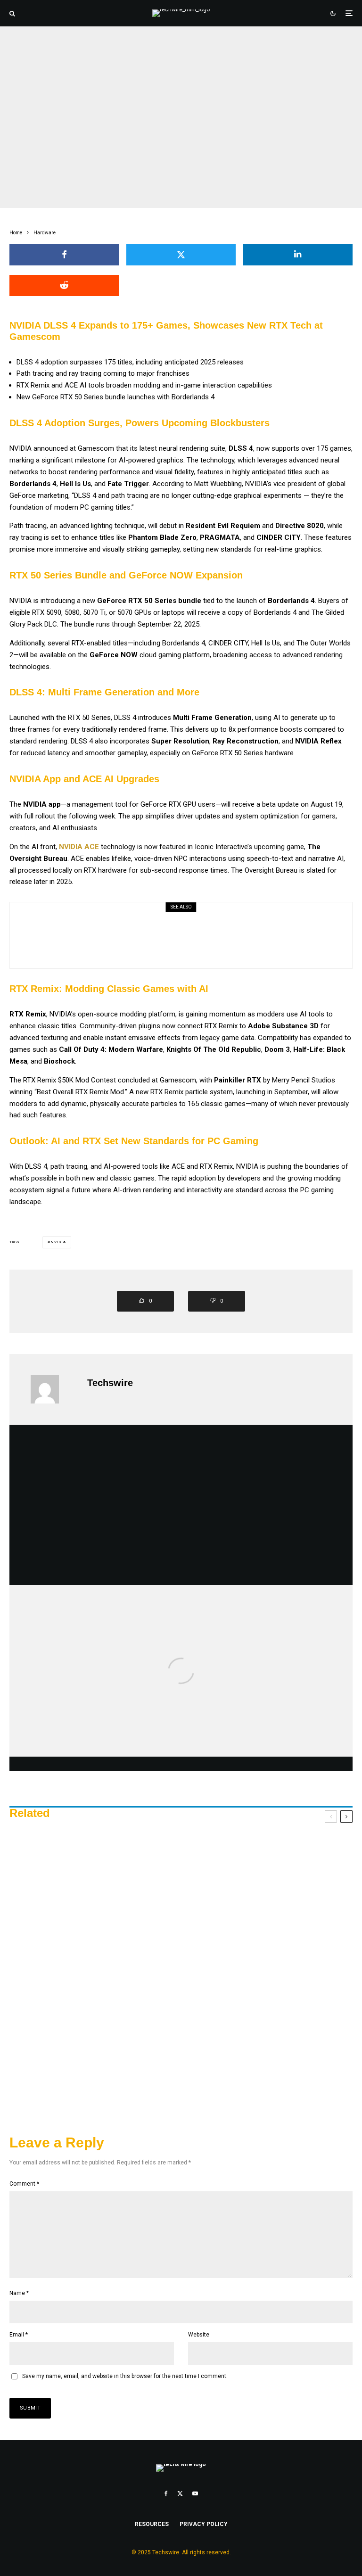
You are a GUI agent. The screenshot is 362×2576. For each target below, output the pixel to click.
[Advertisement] (181, 1505)
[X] (180, 2493)
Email (19, 2335)
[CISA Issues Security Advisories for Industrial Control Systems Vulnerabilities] (181, 1698)
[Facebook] (166, 2493)
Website (199, 2335)
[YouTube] (195, 2493)
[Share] (64, 255)
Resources (152, 2524)
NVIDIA (58, 1242)
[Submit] (64, 285)
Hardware (142, 110)
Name (19, 2293)
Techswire (110, 1383)
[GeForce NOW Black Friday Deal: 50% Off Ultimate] (181, 1976)
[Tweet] (181, 255)
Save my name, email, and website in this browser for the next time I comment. (125, 2376)
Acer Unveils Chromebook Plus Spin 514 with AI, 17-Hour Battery (202, 942)
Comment (24, 2184)
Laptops (124, 922)
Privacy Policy (204, 2524)
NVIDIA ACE (79, 847)
